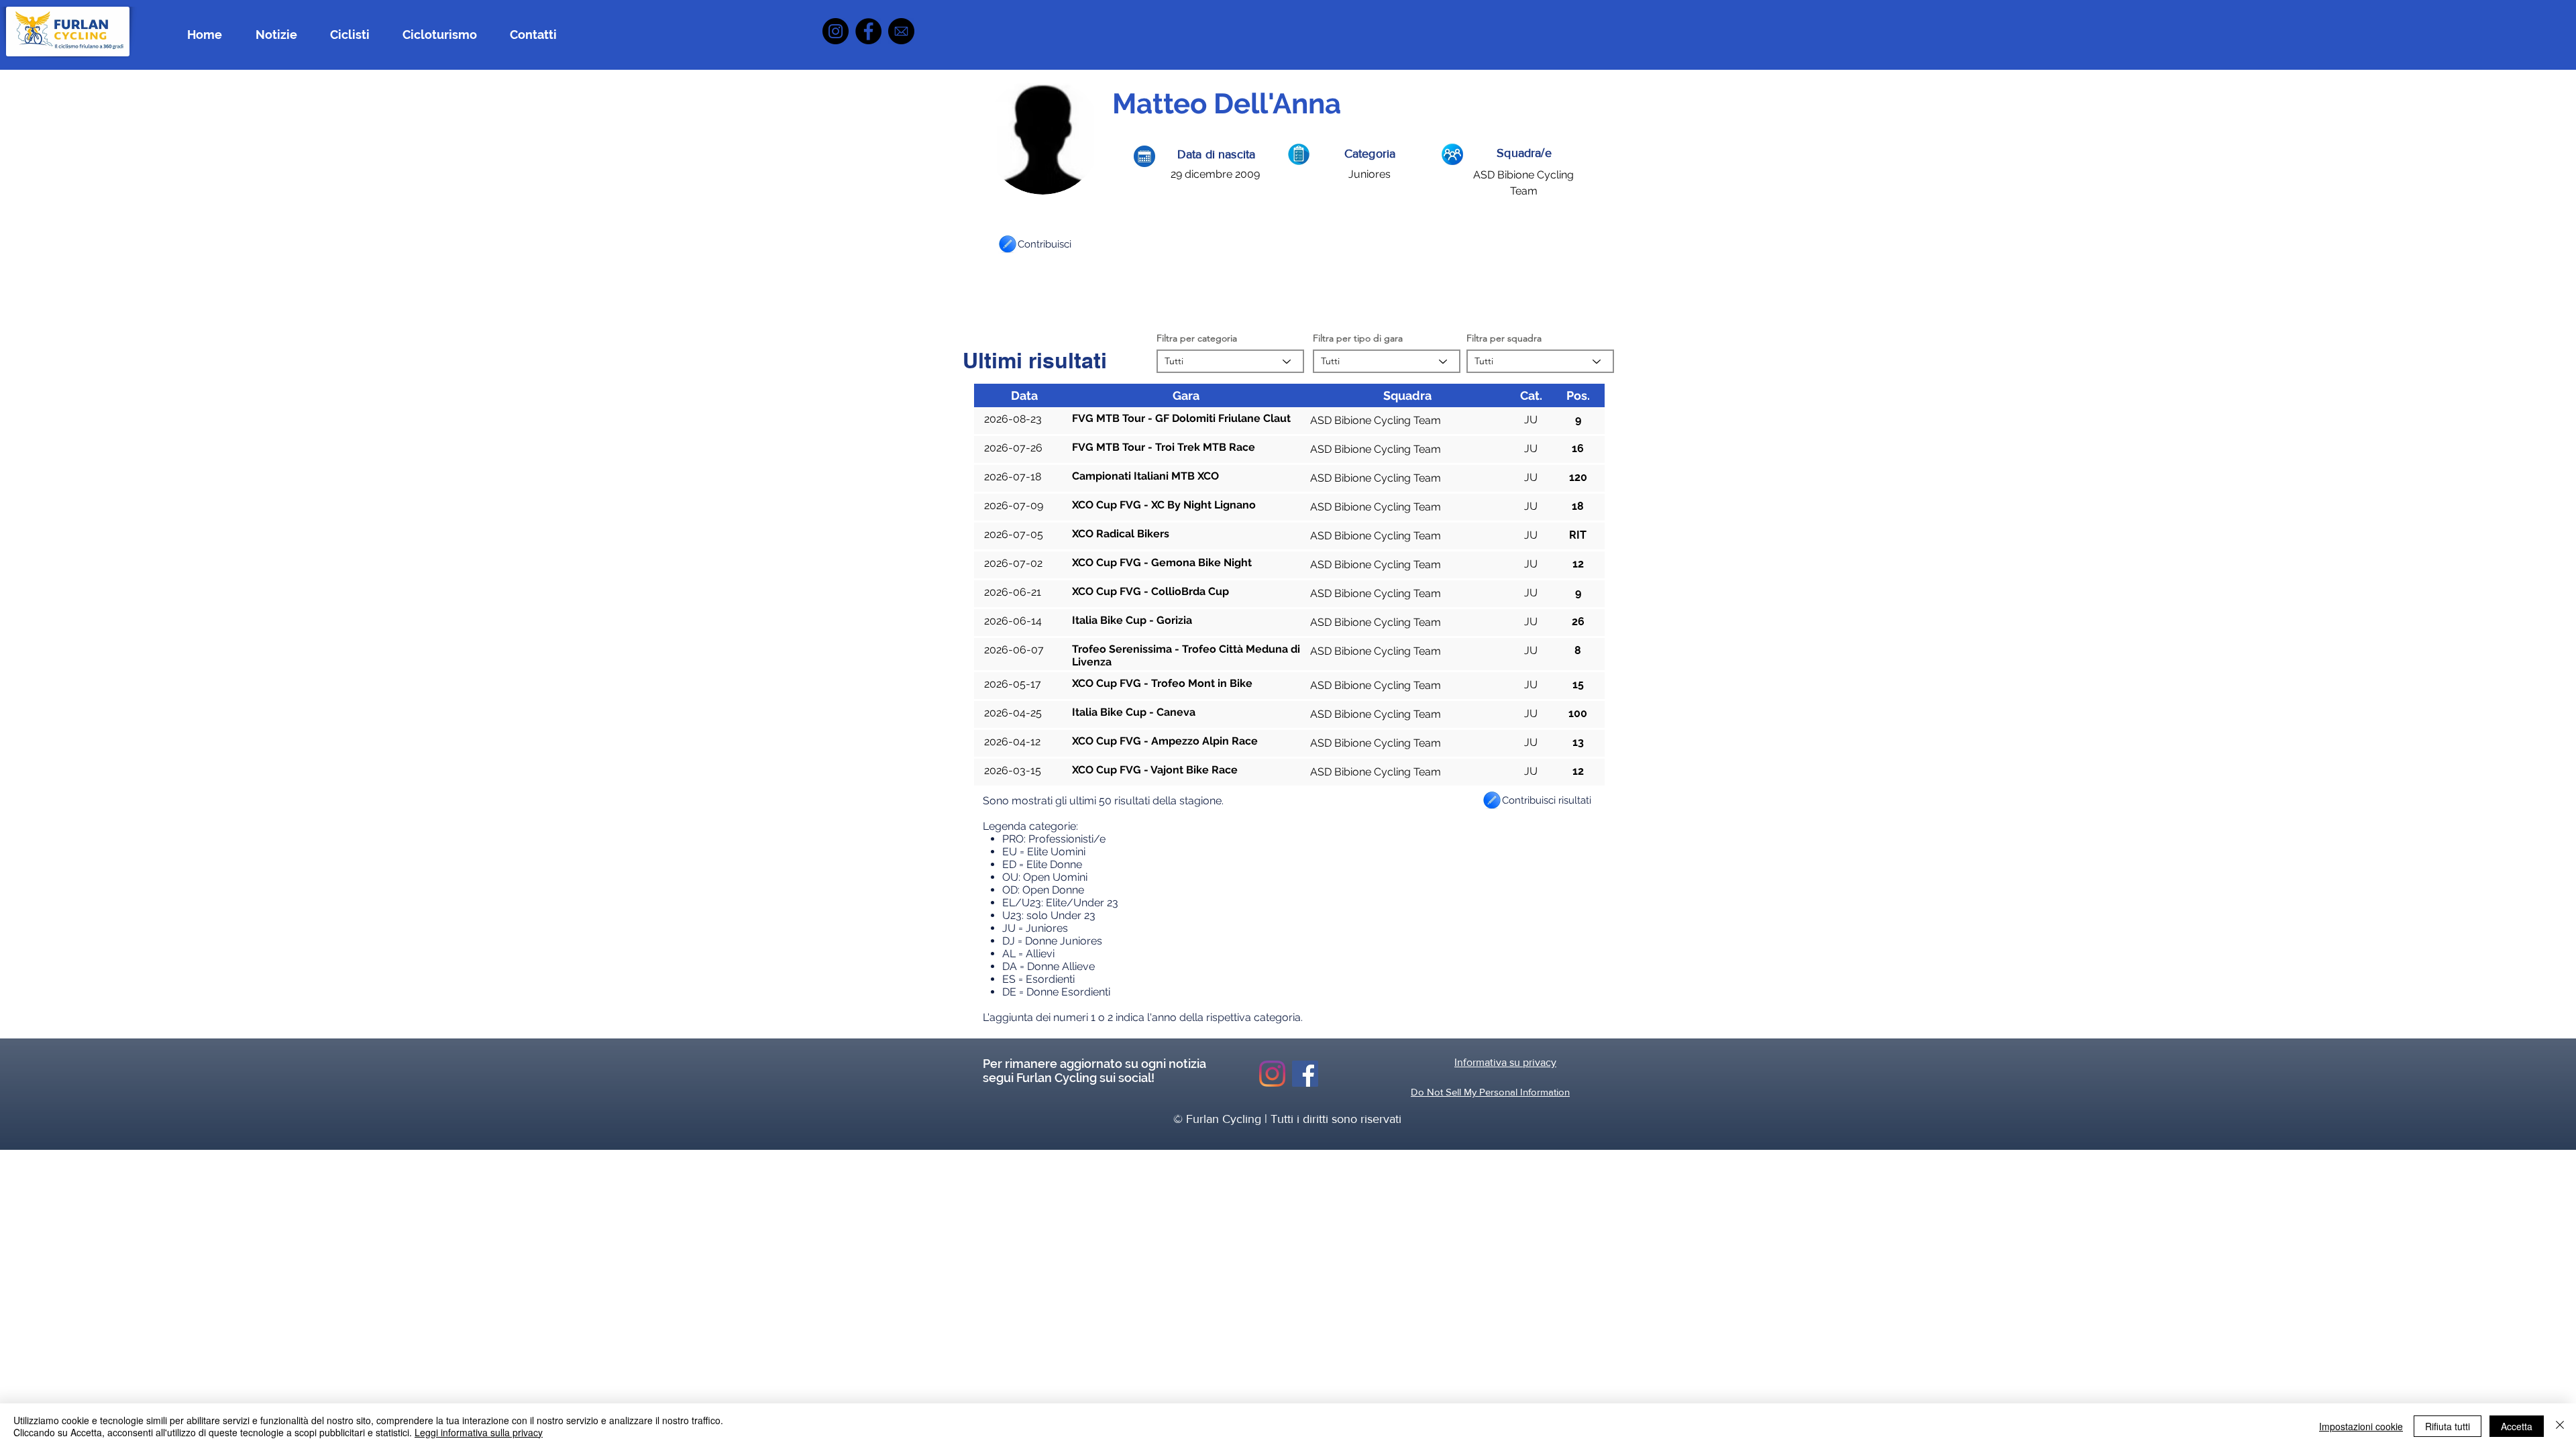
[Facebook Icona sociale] (1305, 1074)
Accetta (2517, 1426)
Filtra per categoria (1197, 338)
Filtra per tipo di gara (1358, 338)
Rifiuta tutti (2448, 1426)
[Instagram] (836, 31)
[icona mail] (901, 31)
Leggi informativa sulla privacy (479, 1432)
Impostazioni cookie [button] (2361, 1426)
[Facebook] (868, 31)
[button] (1008, 244)
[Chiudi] (2560, 1426)
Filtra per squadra (1504, 338)
